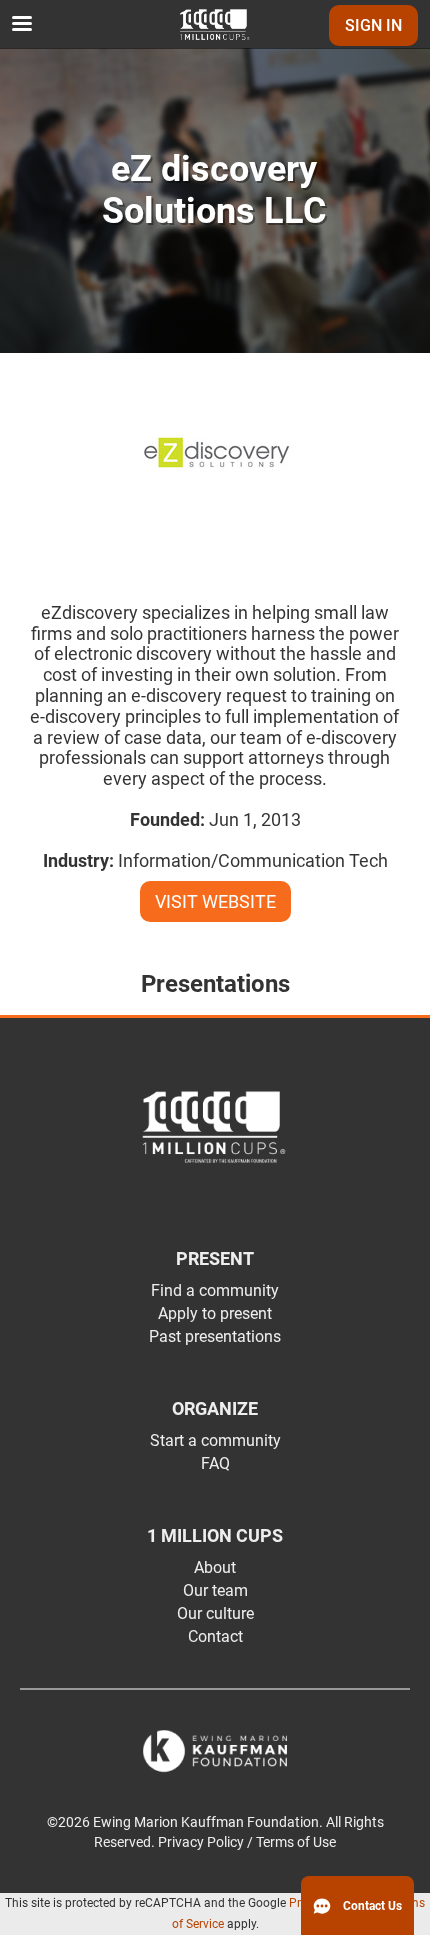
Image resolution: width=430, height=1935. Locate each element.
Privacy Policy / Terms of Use (247, 1842)
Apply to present (215, 1313)
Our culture (215, 1613)
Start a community (215, 1440)
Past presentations (215, 1336)
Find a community (215, 1290)
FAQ (215, 1463)
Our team (215, 1590)
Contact (215, 1636)
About (215, 1567)
